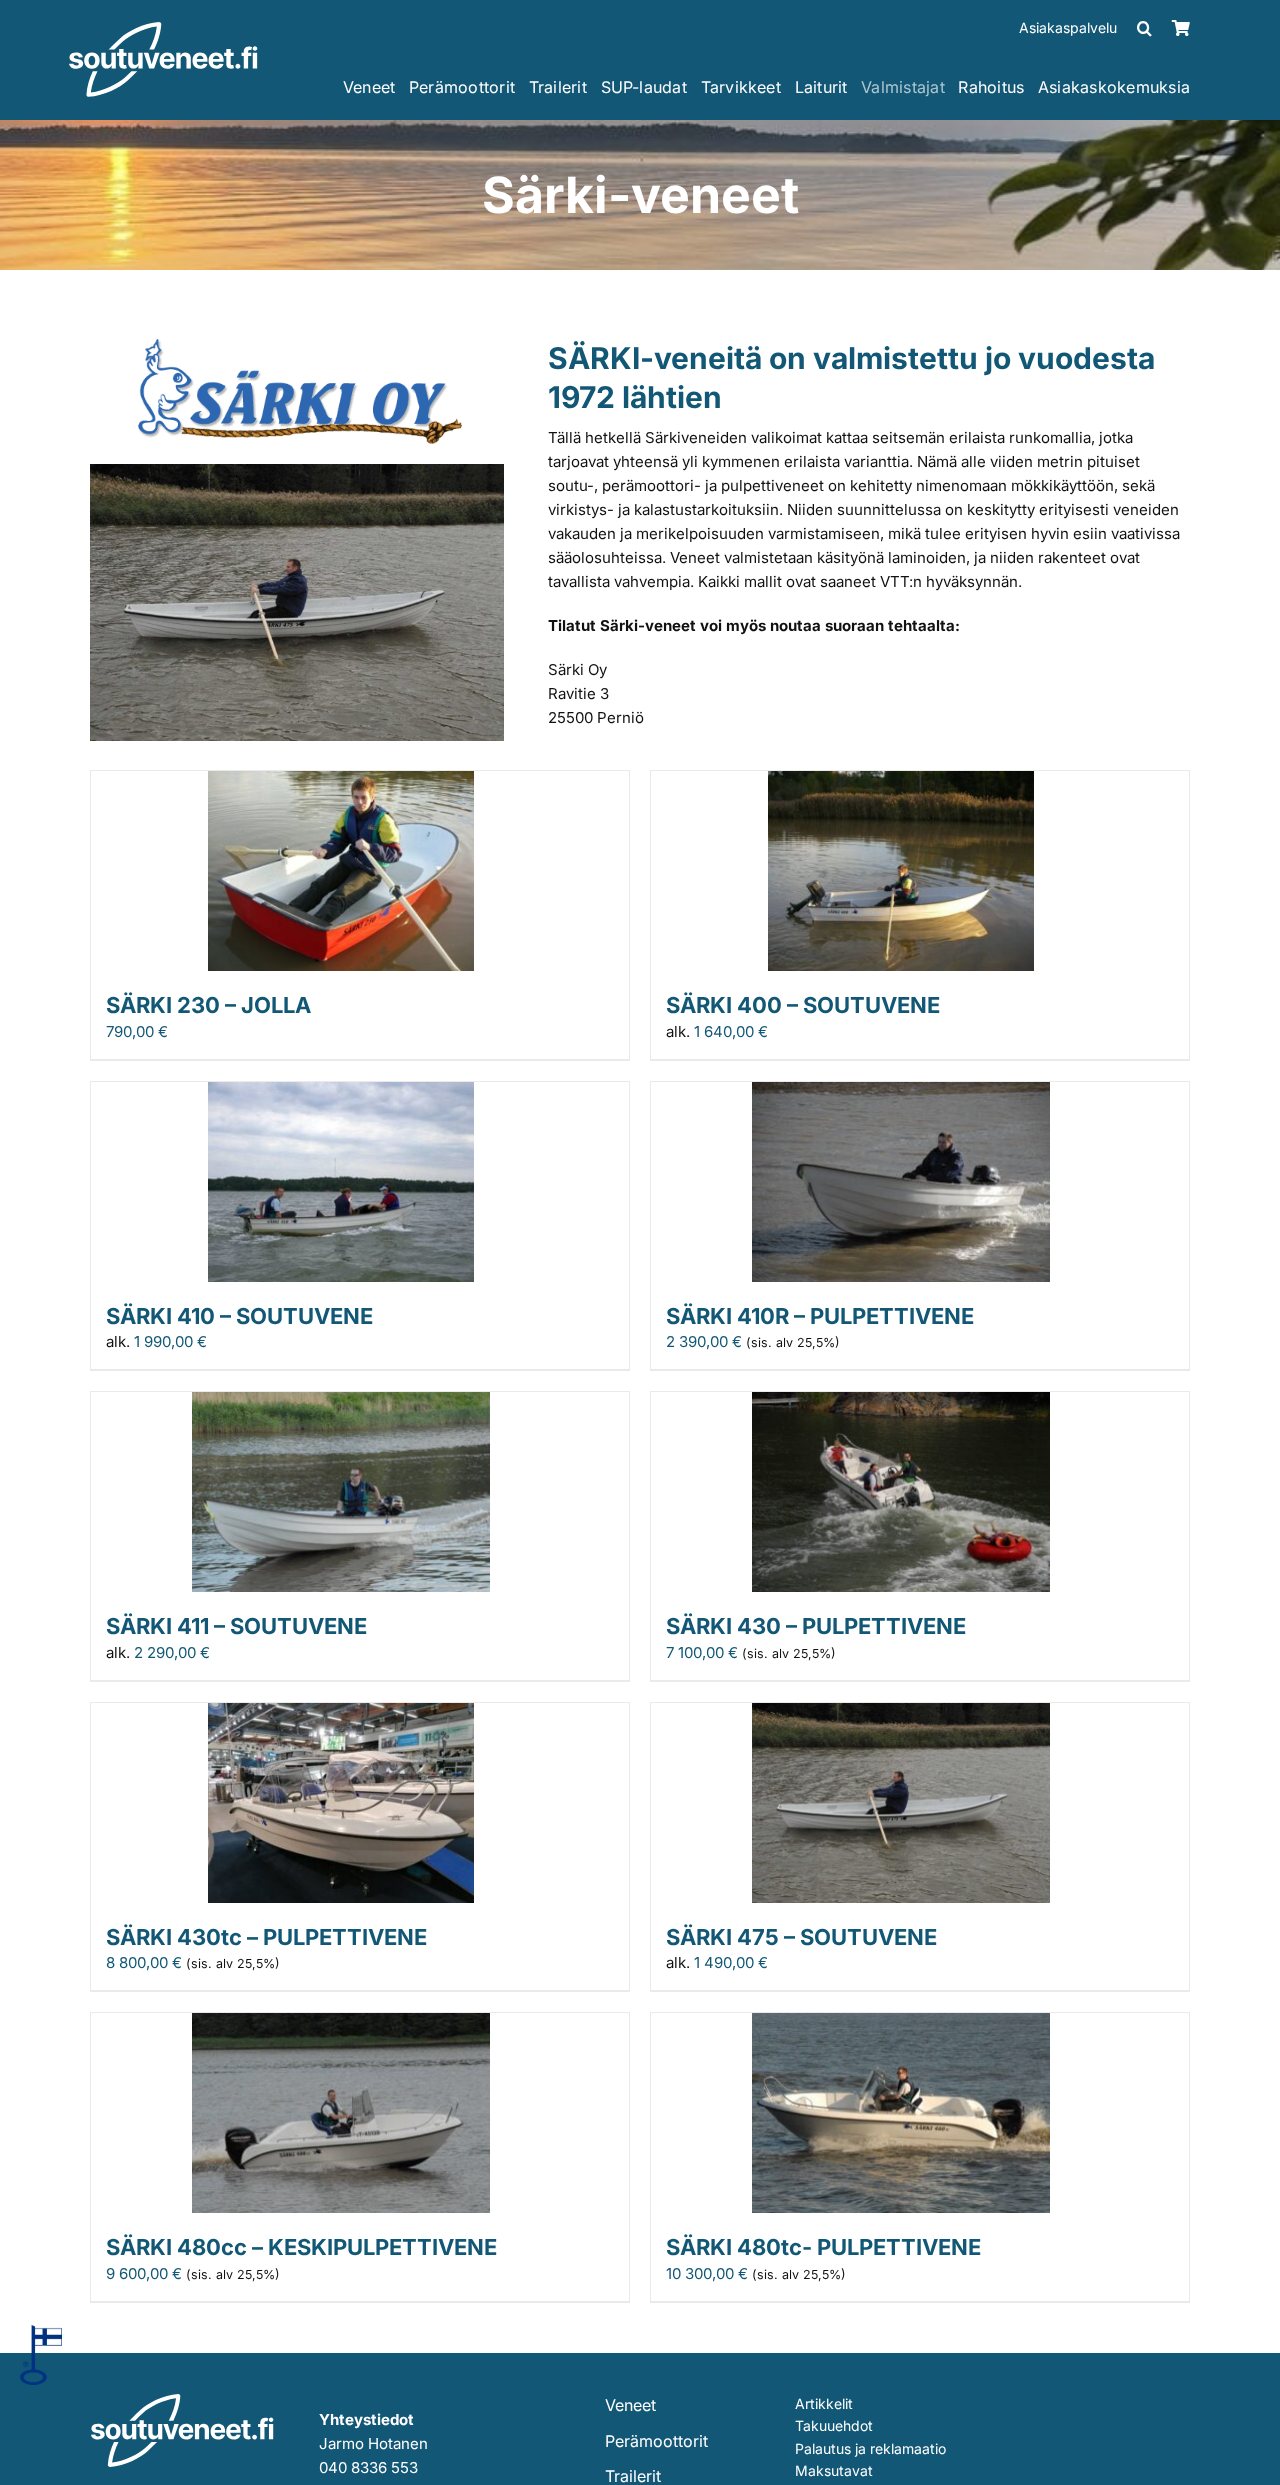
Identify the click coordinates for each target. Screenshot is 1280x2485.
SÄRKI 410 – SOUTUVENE (239, 1316)
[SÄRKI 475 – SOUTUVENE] (901, 1714)
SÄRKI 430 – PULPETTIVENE (816, 1626)
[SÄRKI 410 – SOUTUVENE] (341, 1093)
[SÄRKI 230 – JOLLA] (341, 782)
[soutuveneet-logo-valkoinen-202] (163, 28)
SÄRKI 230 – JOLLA (208, 1005)
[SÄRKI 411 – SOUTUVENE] (341, 1403)
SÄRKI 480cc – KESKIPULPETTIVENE (301, 2247)
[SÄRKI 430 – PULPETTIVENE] (901, 1403)
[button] (1144, 28)
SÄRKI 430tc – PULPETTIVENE (266, 1937)
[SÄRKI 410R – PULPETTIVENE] (901, 1093)
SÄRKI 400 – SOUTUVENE (803, 1005)
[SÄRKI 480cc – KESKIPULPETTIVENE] (341, 2024)
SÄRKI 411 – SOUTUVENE (236, 1626)
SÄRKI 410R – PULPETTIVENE (820, 1316)
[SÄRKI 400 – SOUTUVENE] (901, 782)
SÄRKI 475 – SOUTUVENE (801, 1937)
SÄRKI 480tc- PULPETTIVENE (823, 2247)
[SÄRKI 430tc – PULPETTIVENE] (341, 1714)
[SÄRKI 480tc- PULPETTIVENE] (901, 2024)
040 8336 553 (368, 2467)
